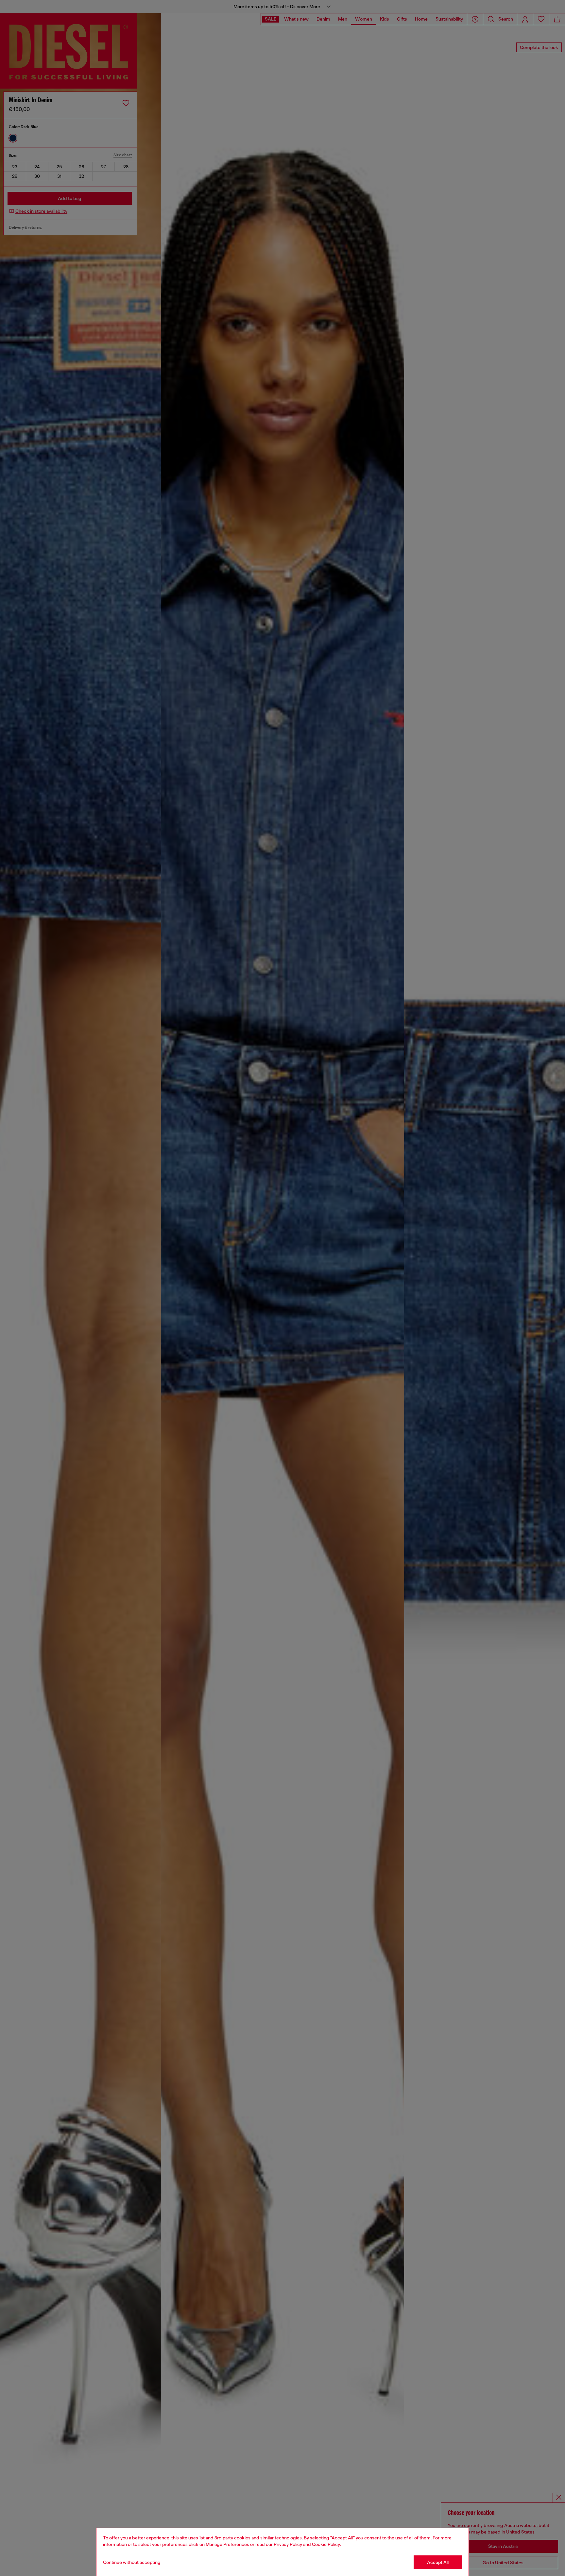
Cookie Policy (326, 2544)
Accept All (438, 2562)
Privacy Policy (288, 2544)
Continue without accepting (132, 2562)
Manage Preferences (227, 2544)
